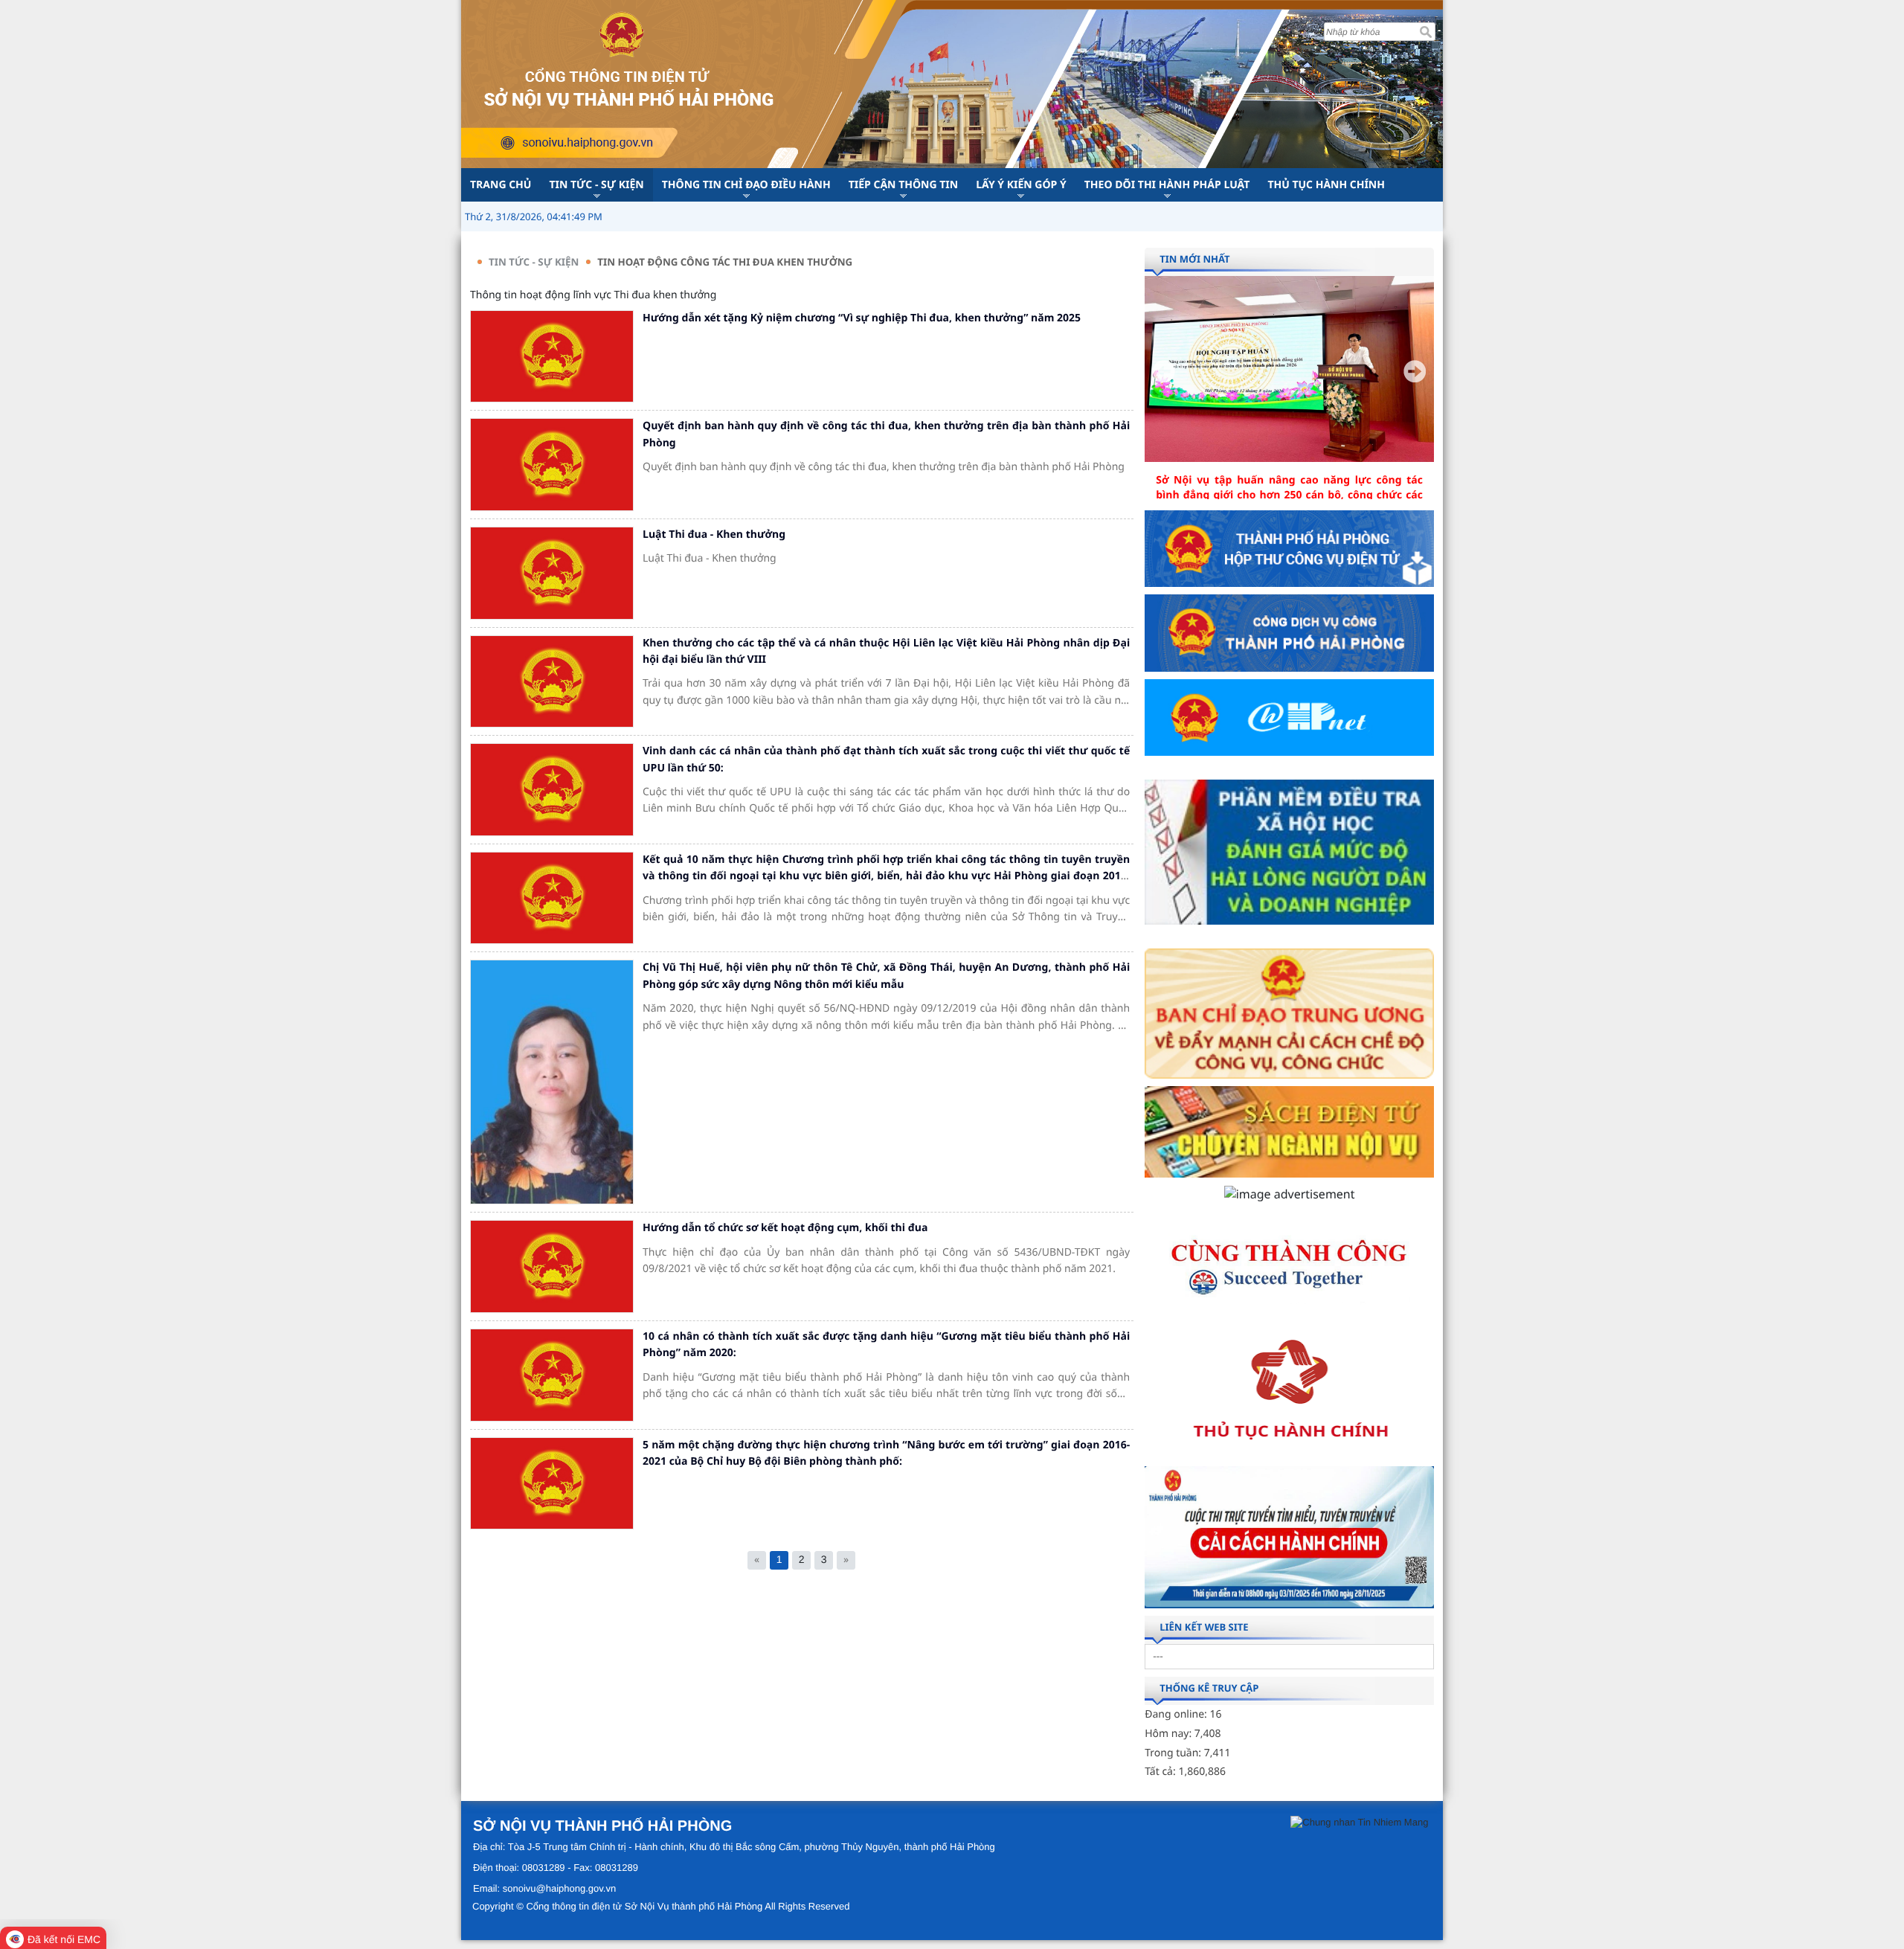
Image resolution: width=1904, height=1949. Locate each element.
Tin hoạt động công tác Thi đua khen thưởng (725, 262)
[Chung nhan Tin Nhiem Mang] (1359, 1822)
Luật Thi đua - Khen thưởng (714, 534)
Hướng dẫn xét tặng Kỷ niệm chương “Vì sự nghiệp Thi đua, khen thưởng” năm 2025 (862, 318)
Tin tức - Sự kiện (534, 262)
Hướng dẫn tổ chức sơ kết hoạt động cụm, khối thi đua (785, 1228)
